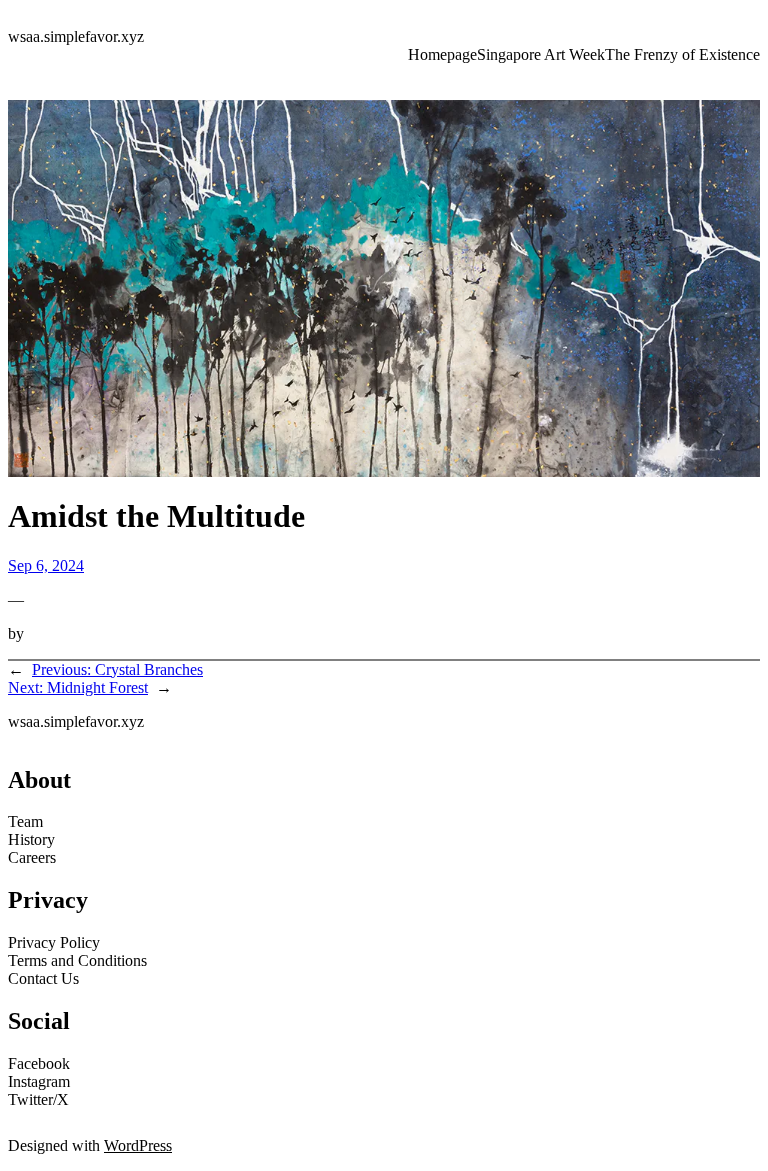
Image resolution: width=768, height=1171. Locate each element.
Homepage (442, 54)
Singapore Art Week (541, 54)
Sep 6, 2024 (46, 565)
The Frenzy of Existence (682, 54)
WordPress (138, 1145)
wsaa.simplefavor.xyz (76, 36)
